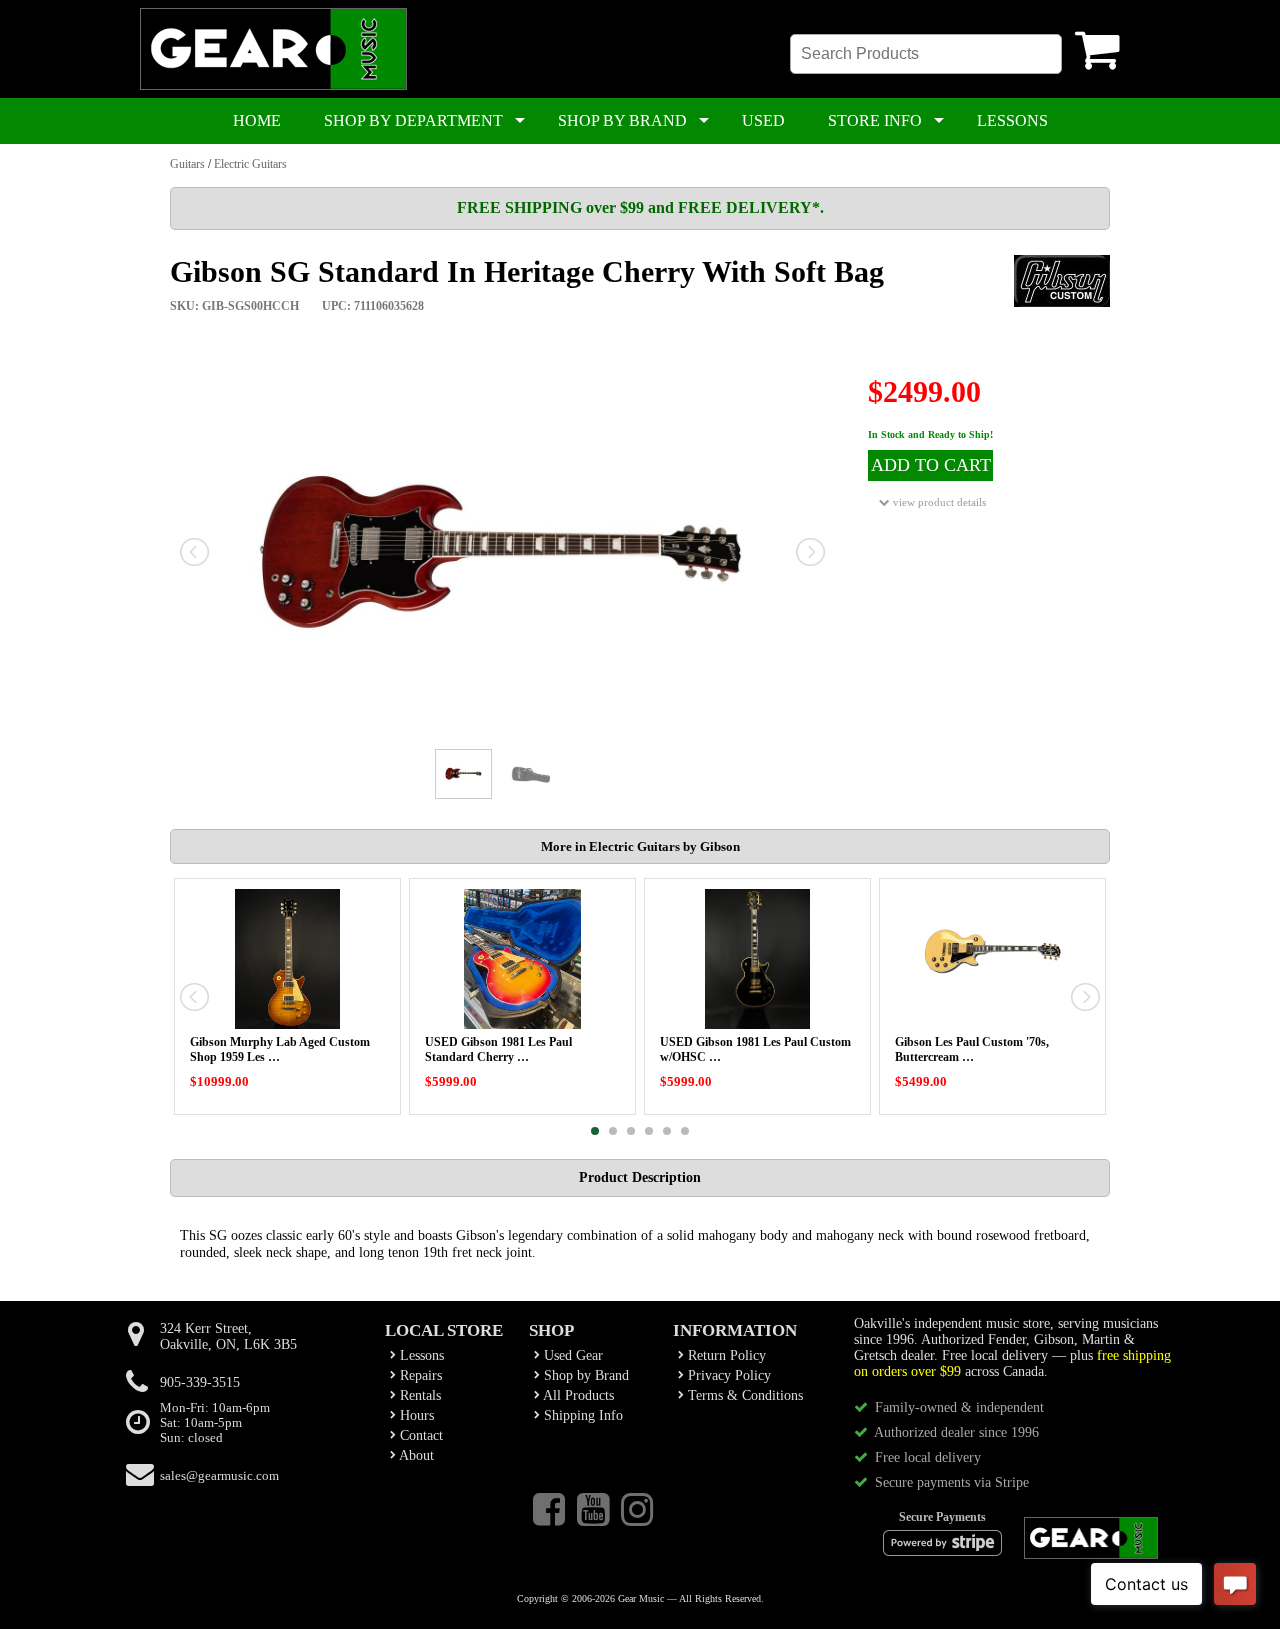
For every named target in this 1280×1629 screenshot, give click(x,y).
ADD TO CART (931, 465)
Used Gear (571, 1355)
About (415, 1455)
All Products (577, 1395)
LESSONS (1012, 120)
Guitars (187, 164)
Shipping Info (581, 1415)
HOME (257, 120)
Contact (419, 1435)
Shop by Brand (584, 1375)
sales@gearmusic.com (219, 1476)
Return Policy (725, 1355)
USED (763, 120)
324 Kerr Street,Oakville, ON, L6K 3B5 (228, 1336)
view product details (938, 502)
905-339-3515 (200, 1382)
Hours (415, 1415)
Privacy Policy (727, 1375)
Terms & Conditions (743, 1395)
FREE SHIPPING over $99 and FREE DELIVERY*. (640, 207)
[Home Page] (273, 86)
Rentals (418, 1395)
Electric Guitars (250, 164)
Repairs (419, 1375)
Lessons (420, 1355)
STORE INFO (875, 120)
